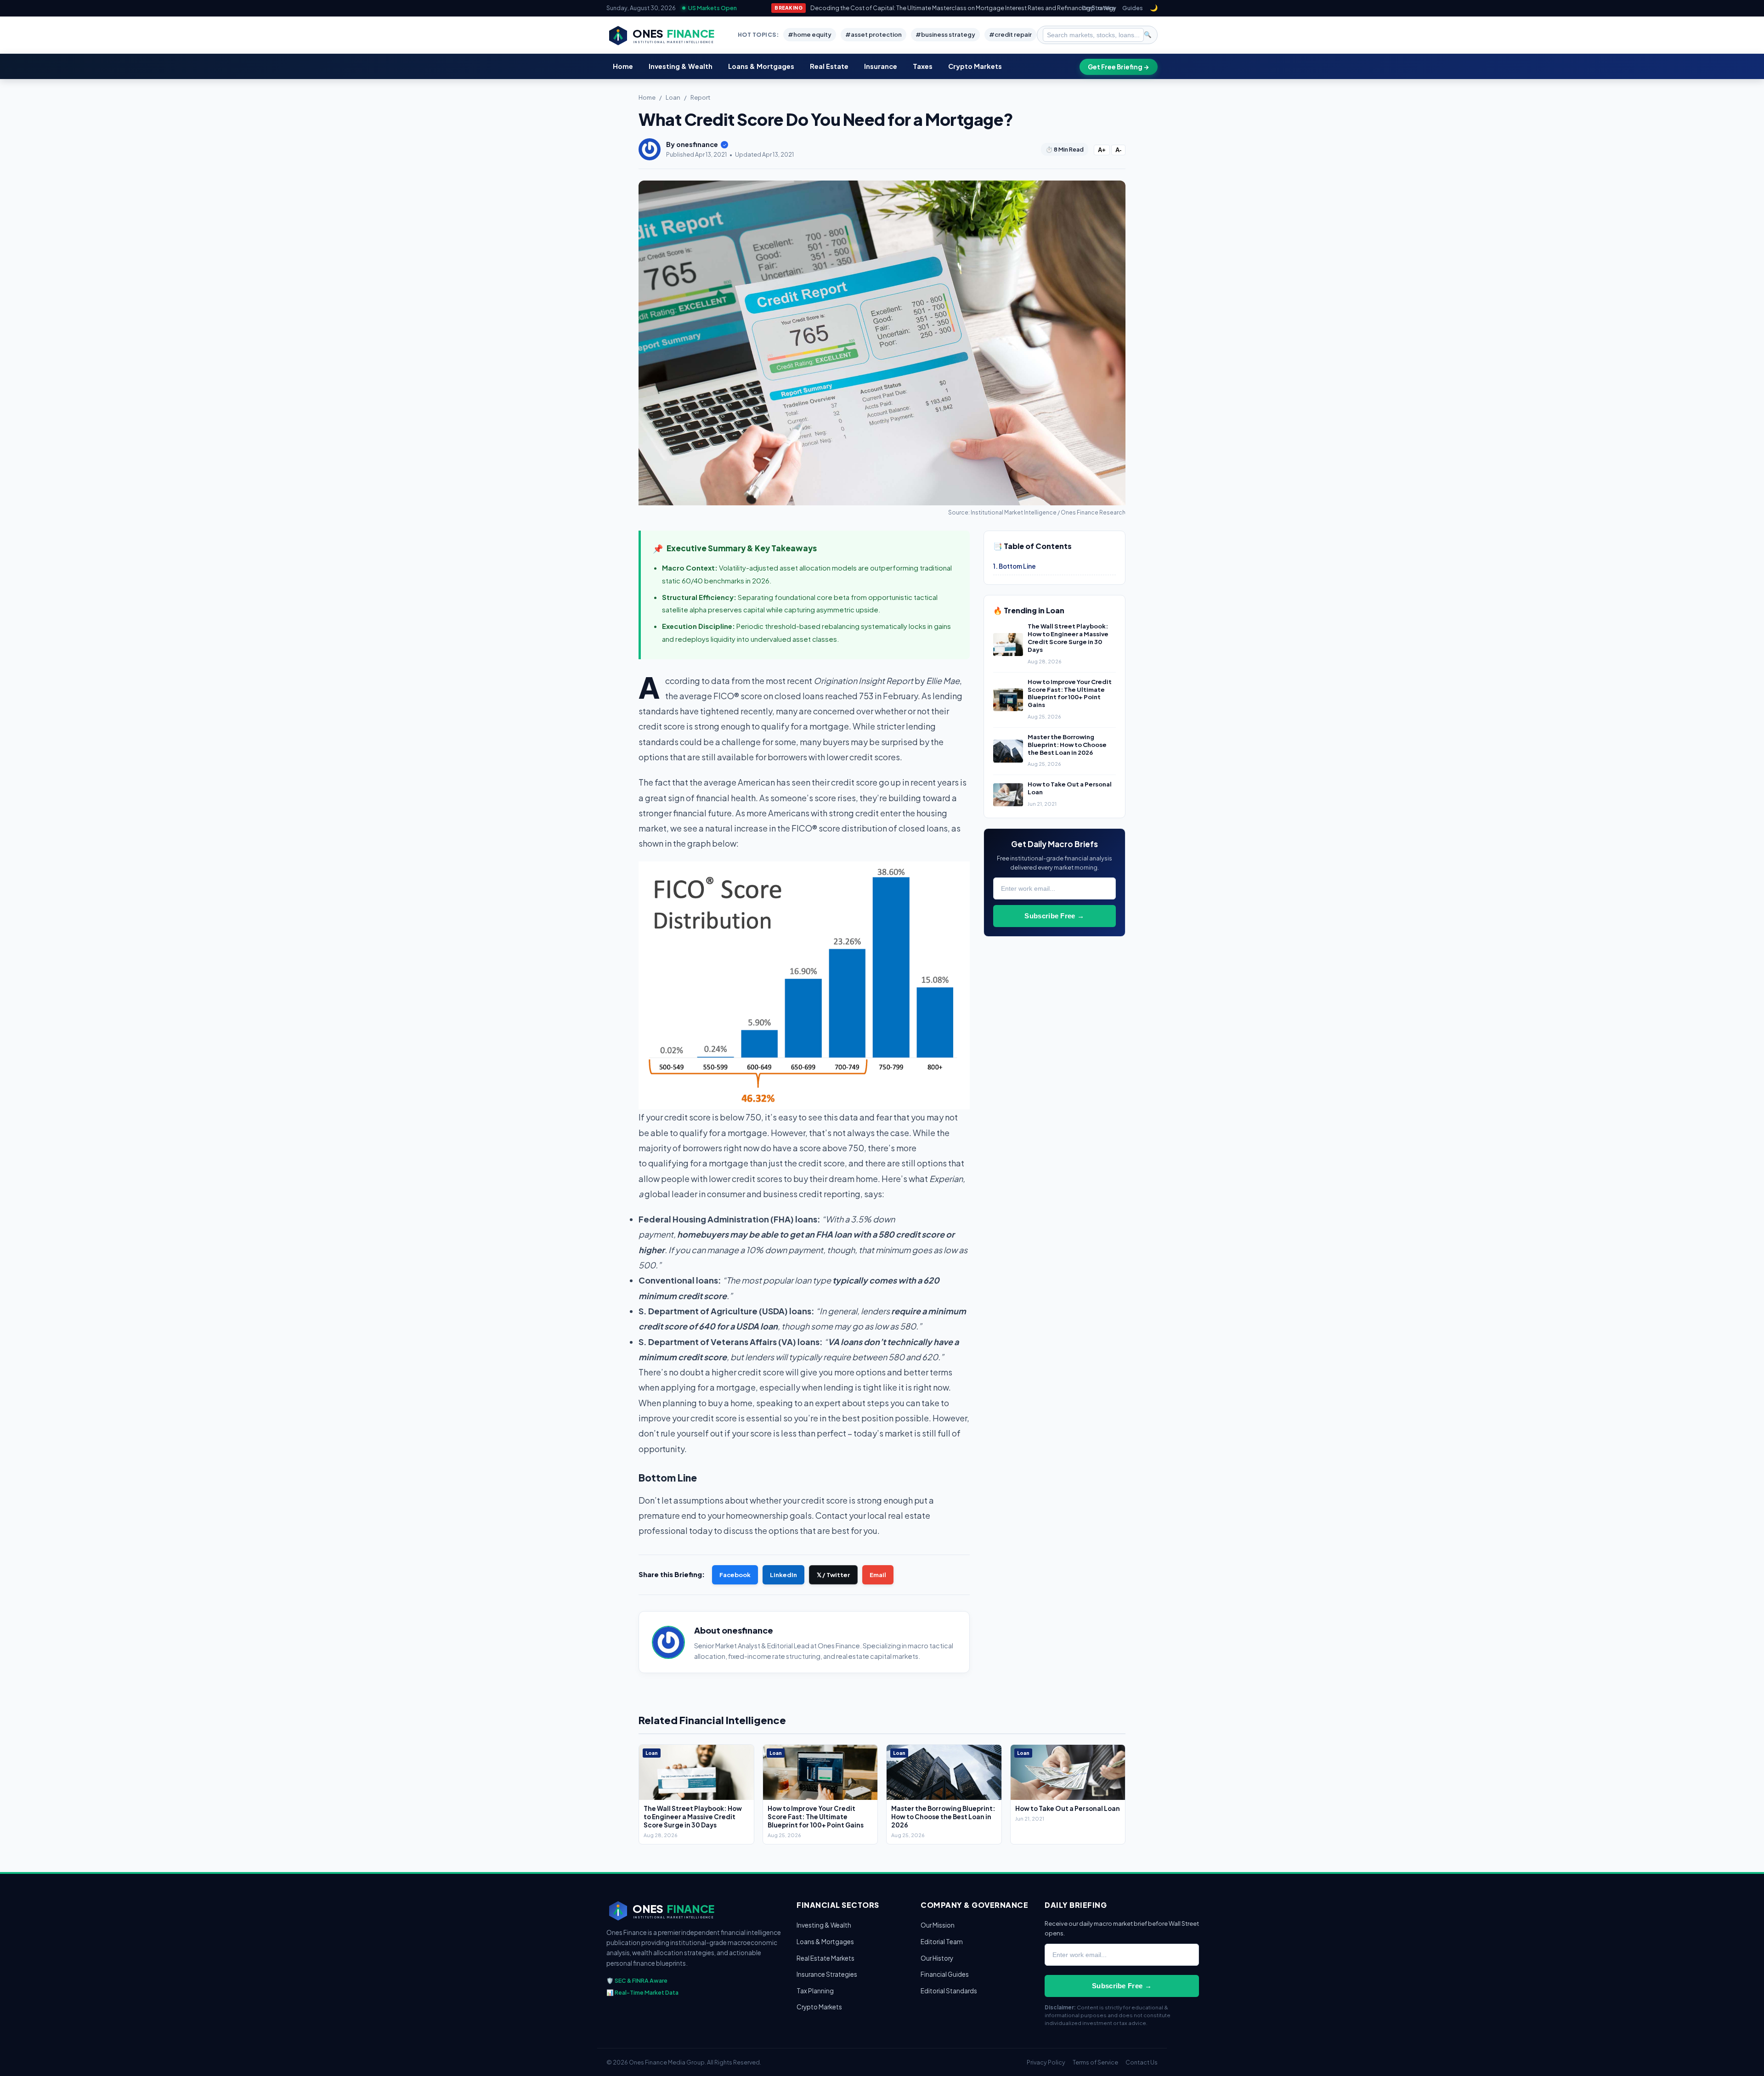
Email (878, 1575)
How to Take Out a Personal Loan (1068, 1808)
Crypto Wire (1098, 8)
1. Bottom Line (1015, 566)
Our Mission (938, 1925)
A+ (1102, 150)
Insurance (881, 66)
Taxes (923, 66)
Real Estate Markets (825, 1958)
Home (623, 66)
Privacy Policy (1046, 2062)
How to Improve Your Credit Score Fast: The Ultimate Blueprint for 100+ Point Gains (1070, 693)
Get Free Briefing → (1119, 67)
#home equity (810, 34)
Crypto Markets (975, 66)
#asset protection (874, 34)
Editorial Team (942, 1942)
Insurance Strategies (827, 1974)
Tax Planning (815, 1991)
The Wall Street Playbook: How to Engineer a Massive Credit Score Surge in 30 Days (1068, 638)
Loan (673, 97)
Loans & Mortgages (761, 66)
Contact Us (1142, 2062)
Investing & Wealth (681, 66)
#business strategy (945, 34)
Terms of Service (1095, 2062)
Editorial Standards (949, 1991)
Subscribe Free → (1054, 916)
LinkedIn (783, 1575)
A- (1118, 150)
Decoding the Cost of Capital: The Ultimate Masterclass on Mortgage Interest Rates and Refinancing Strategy (963, 8)
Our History (937, 1958)
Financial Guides (945, 1974)
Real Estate (829, 66)
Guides (1133, 8)
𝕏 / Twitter (833, 1575)
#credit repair (1010, 34)
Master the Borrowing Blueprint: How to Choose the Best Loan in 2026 (1067, 745)
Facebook (735, 1575)
